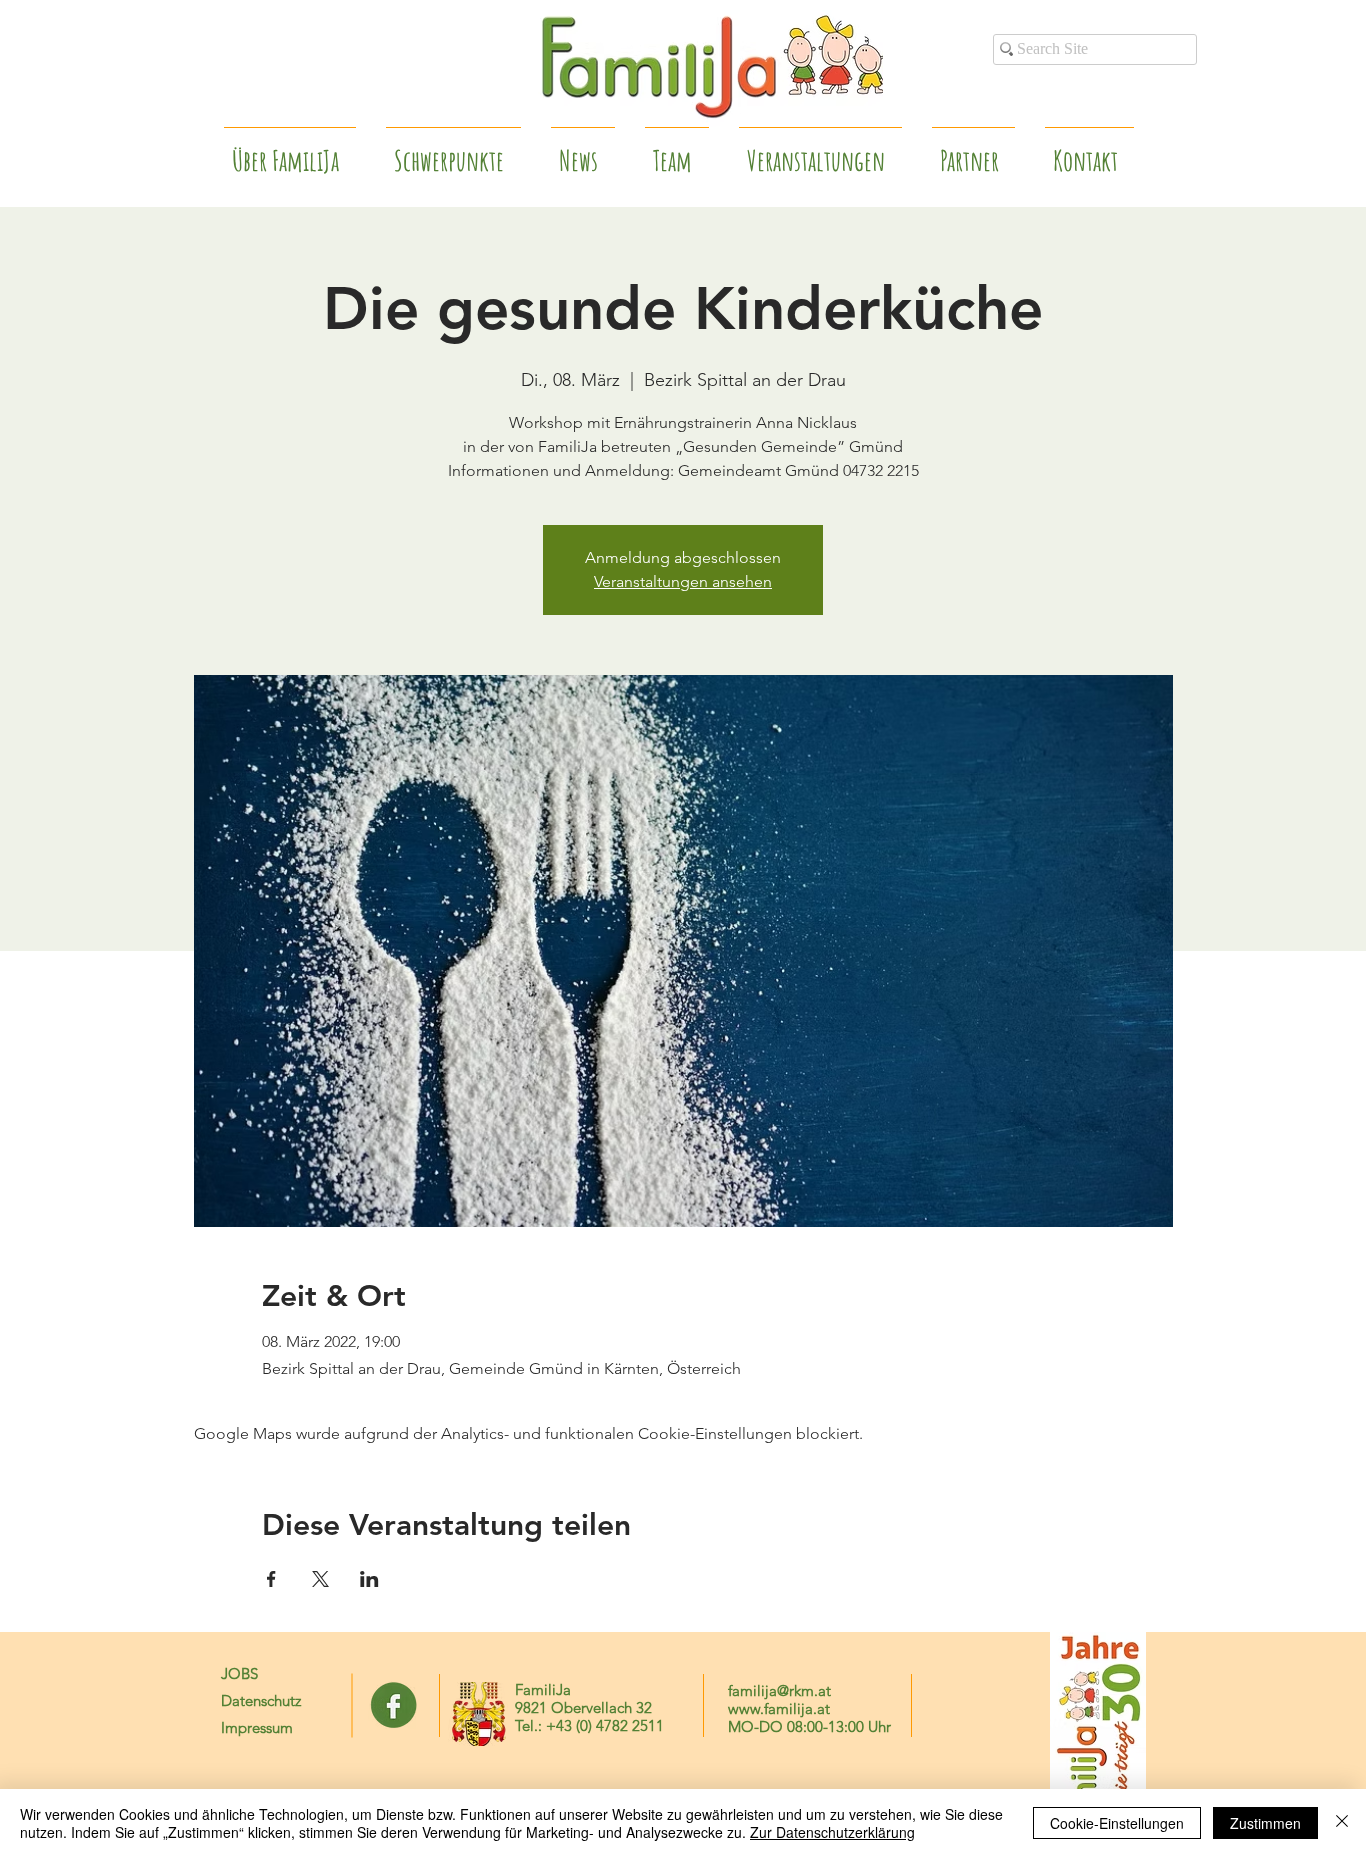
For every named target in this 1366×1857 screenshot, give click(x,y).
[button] (973, 152)
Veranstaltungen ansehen (683, 581)
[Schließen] (1342, 1823)
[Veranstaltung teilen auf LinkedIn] (369, 1579)
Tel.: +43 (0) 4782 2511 (589, 1725)
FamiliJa (543, 1689)
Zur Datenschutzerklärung (832, 1832)
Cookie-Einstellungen (1117, 1823)
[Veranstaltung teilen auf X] (320, 1579)
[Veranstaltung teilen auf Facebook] (271, 1579)
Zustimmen (1265, 1823)
